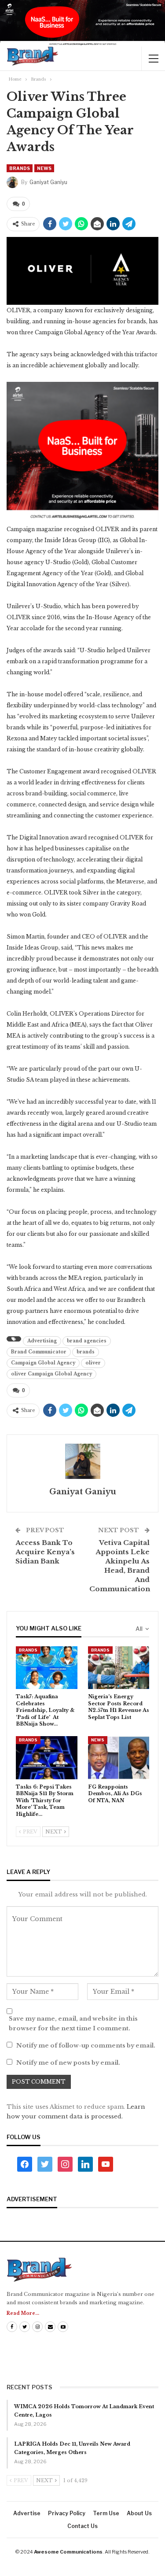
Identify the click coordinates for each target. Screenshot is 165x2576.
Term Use (106, 2513)
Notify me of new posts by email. (68, 2063)
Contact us (82, 2526)
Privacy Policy (67, 2513)
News (44, 168)
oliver (93, 1363)
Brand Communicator (39, 1352)
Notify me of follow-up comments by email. (86, 2046)
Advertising (42, 1341)
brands (86, 1352)
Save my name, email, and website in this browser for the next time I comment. (73, 2023)
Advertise (27, 2513)
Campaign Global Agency (43, 1363)
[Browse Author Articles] (82, 1461)
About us (139, 2513)
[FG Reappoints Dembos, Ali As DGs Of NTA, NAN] (119, 1758)
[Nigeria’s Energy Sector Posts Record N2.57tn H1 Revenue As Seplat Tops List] (119, 1668)
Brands (20, 168)
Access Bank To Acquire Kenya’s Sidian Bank (45, 1552)
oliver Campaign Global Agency (51, 1374)
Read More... (23, 2313)
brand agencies (87, 1341)
